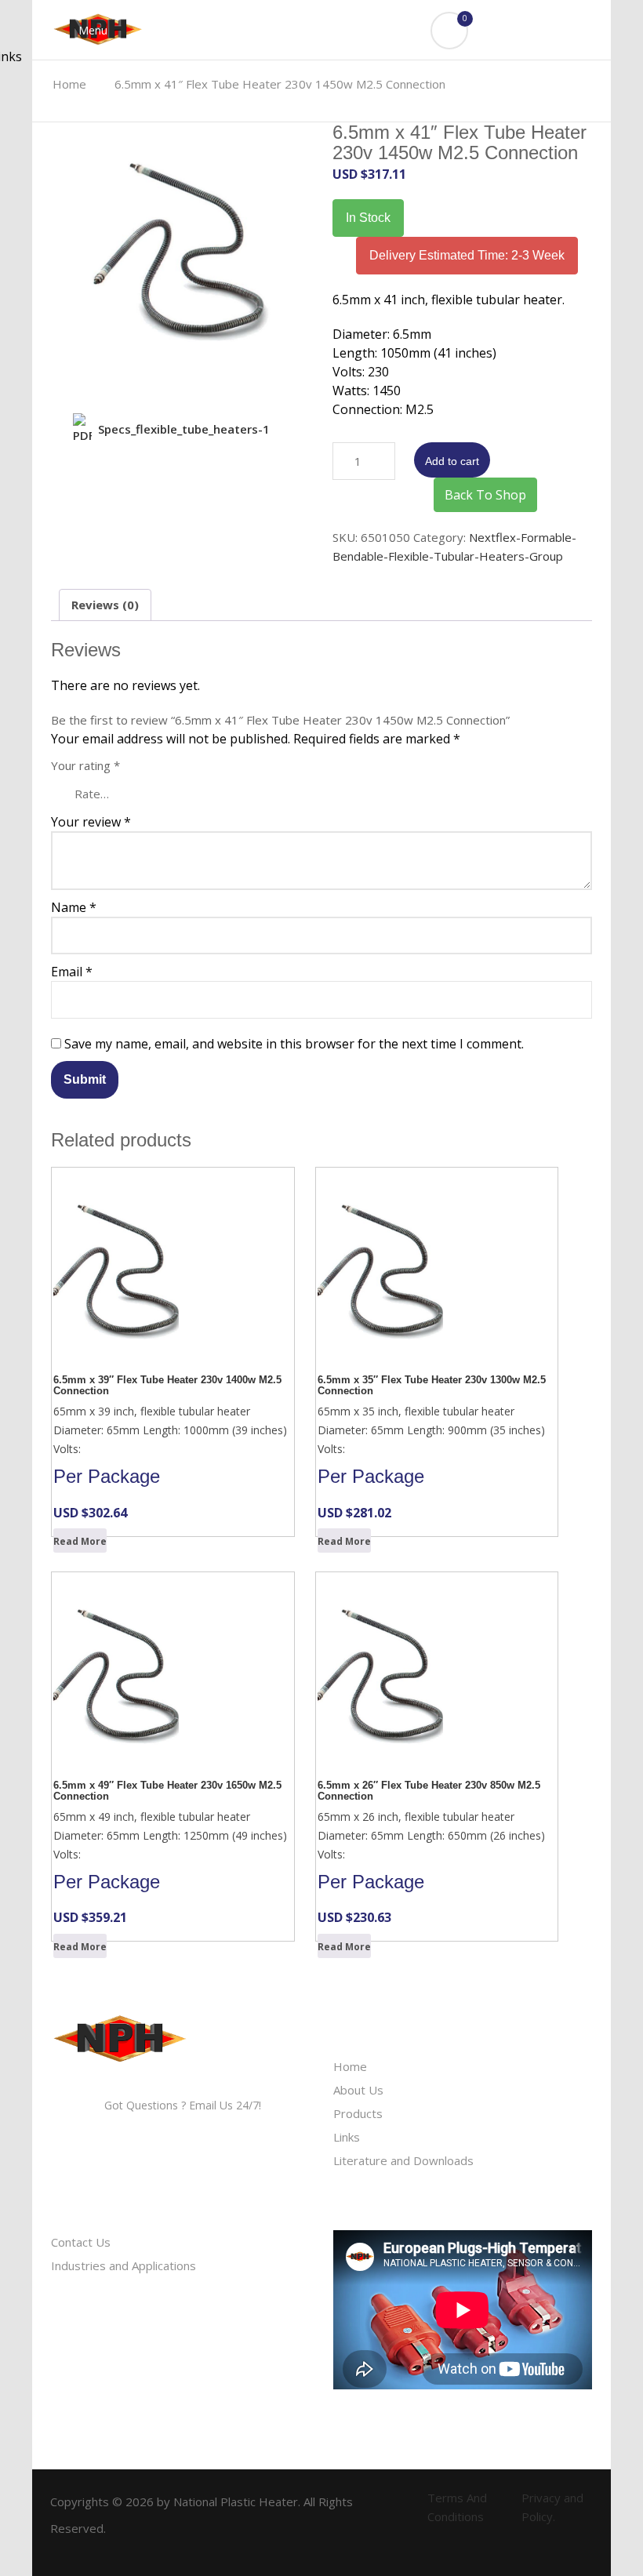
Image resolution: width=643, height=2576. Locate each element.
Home (350, 2066)
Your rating (85, 765)
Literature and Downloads (403, 2160)
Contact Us (81, 2242)
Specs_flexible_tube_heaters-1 (184, 429)
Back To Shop (485, 495)
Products (358, 2113)
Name (74, 907)
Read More (80, 1541)
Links (347, 2137)
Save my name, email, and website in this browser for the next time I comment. (294, 1044)
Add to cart (452, 461)
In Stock (368, 218)
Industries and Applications (124, 2265)
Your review (91, 822)
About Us (358, 2090)
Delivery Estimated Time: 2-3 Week (467, 255)
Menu (91, 30)
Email (72, 972)
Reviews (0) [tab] (105, 605)
